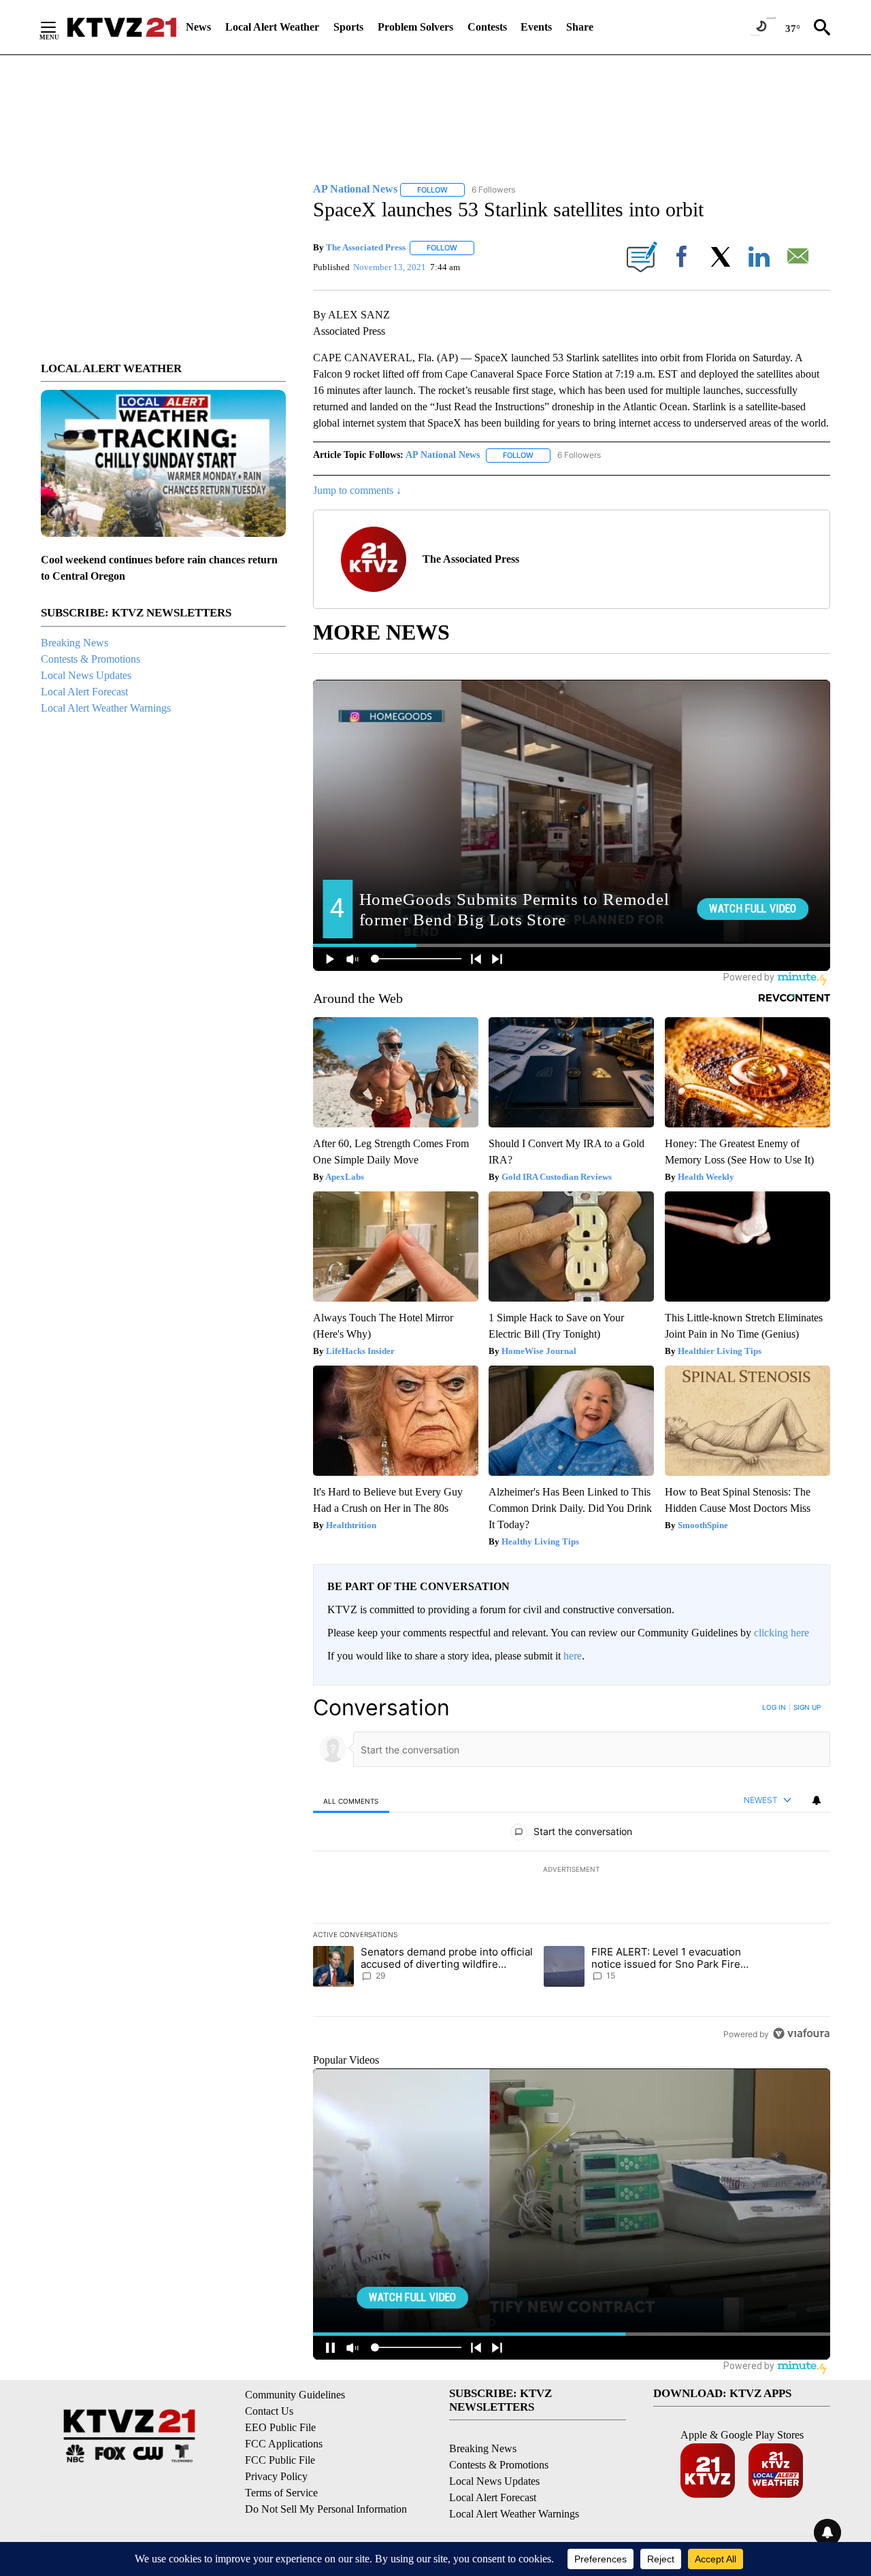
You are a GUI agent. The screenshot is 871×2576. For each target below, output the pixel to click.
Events (536, 27)
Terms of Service (281, 2493)
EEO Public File (280, 2427)
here (573, 1656)
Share (580, 27)
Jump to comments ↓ (357, 490)
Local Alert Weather (272, 27)
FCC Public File (280, 2460)
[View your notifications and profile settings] (817, 1800)
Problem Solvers (415, 27)
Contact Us (269, 2411)
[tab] (351, 1801)
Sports (348, 27)
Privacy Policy (276, 2476)
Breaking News (75, 643)
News (198, 27)
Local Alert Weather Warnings (106, 708)
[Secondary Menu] (59, 27)
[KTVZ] (122, 27)
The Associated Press (366, 247)
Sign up (807, 1707)
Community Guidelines (295, 2395)
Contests (487, 27)
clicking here (782, 1633)
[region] (572, 1870)
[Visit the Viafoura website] (801, 2033)
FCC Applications (284, 2444)
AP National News (443, 455)
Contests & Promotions (91, 659)
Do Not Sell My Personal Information (326, 2509)
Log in (774, 1707)
